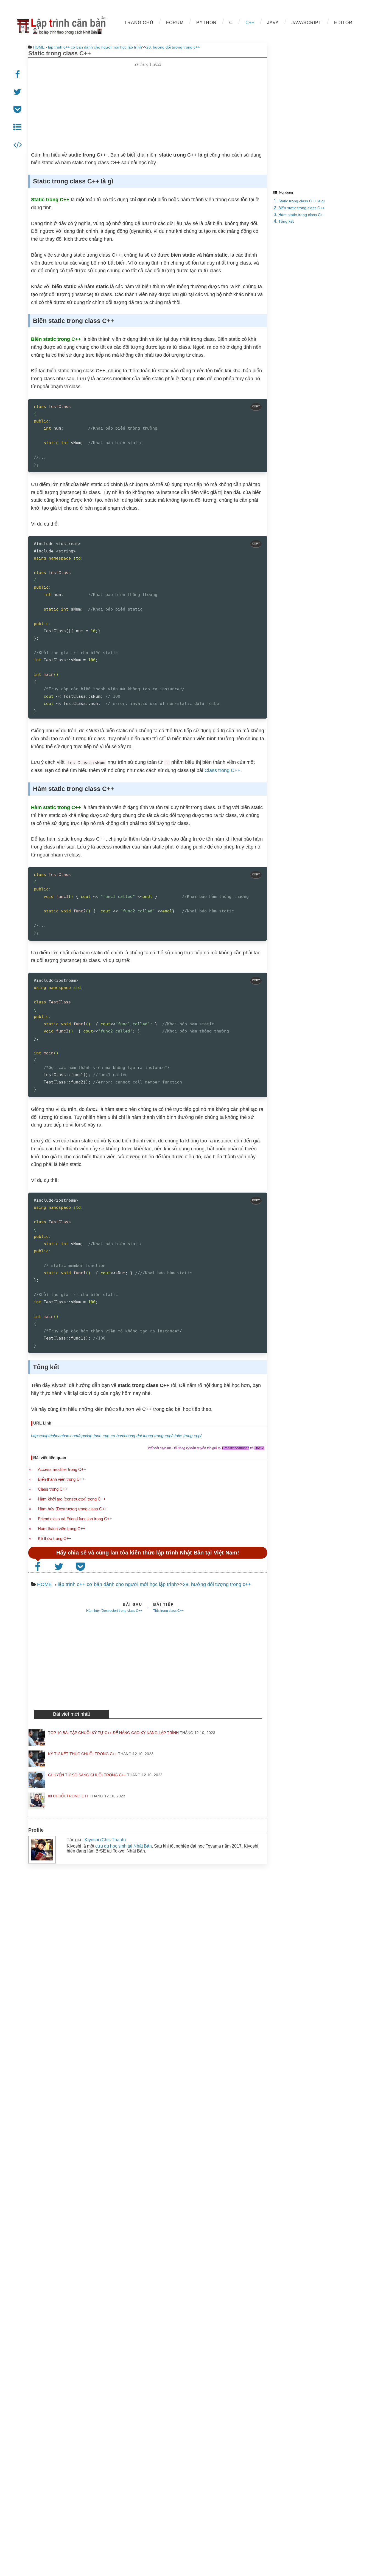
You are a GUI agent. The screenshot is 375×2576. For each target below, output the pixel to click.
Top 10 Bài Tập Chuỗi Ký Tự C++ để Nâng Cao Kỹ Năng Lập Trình (113, 1733)
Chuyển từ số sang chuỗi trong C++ (87, 1775)
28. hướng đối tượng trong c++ (173, 47)
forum (175, 23)
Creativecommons (236, 1448)
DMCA (259, 1448)
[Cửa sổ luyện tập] (18, 145)
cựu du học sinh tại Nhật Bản (124, 1846)
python (206, 23)
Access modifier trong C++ (62, 1469)
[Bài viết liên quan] (18, 127)
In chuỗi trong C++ (68, 1796)
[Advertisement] (148, 105)
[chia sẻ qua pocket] (18, 110)
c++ (250, 23)
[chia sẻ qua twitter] (60, 1567)
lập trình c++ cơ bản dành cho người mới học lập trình (95, 47)
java (273, 23)
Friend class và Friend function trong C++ (75, 1519)
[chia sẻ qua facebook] (18, 75)
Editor (343, 23)
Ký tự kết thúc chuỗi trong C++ (82, 1754)
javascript (307, 23)
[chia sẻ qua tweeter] (18, 92)
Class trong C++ (223, 770)
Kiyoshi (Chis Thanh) (105, 1840)
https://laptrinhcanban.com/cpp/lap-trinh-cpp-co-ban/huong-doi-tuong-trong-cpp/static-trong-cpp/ (116, 1436)
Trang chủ (139, 23)
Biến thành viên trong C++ (61, 1479)
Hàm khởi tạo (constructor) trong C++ (72, 1499)
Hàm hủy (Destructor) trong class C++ (72, 1509)
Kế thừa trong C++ (55, 1538)
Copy (256, 406)
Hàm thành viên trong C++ (62, 1529)
